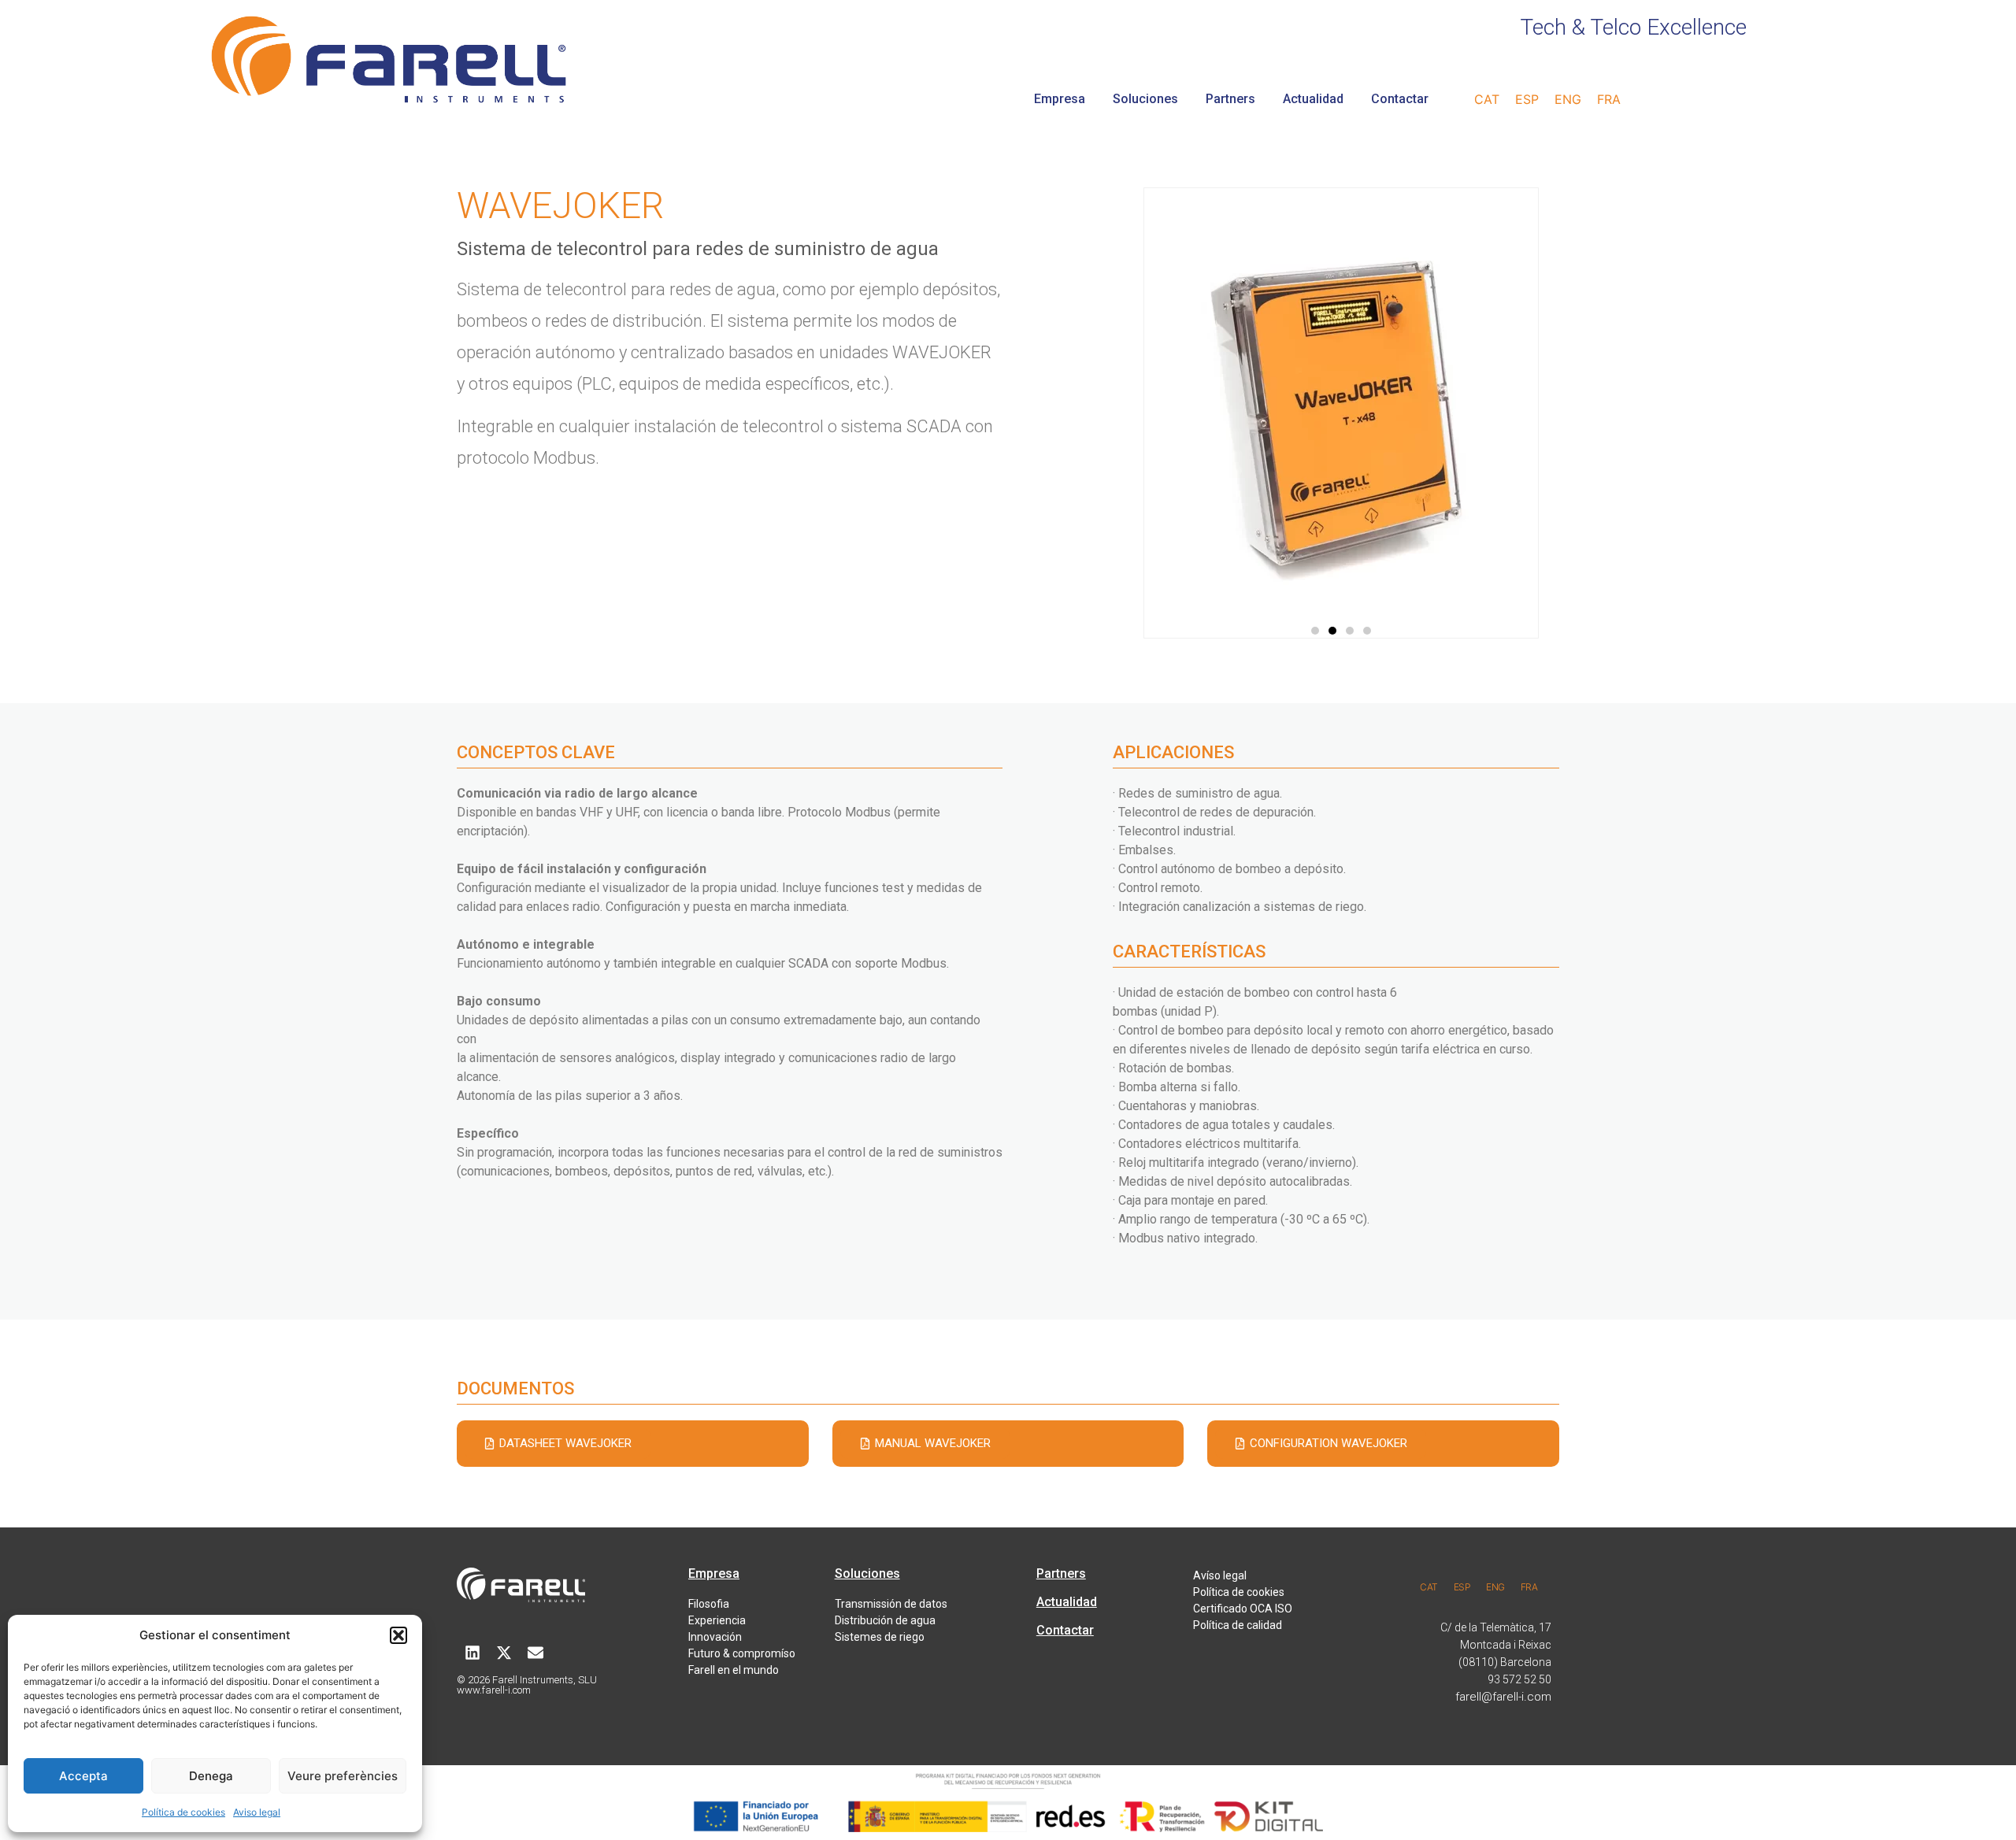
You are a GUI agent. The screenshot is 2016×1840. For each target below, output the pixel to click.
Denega (211, 1776)
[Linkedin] (472, 1653)
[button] (398, 1635)
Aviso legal (257, 1812)
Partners (1230, 99)
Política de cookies (183, 1812)
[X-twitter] (504, 1653)
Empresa (1060, 99)
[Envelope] (535, 1653)
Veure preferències (343, 1776)
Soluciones (1145, 99)
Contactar (1400, 99)
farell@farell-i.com (1503, 1697)
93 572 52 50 (1519, 1679)
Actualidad (1313, 99)
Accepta (83, 1776)
